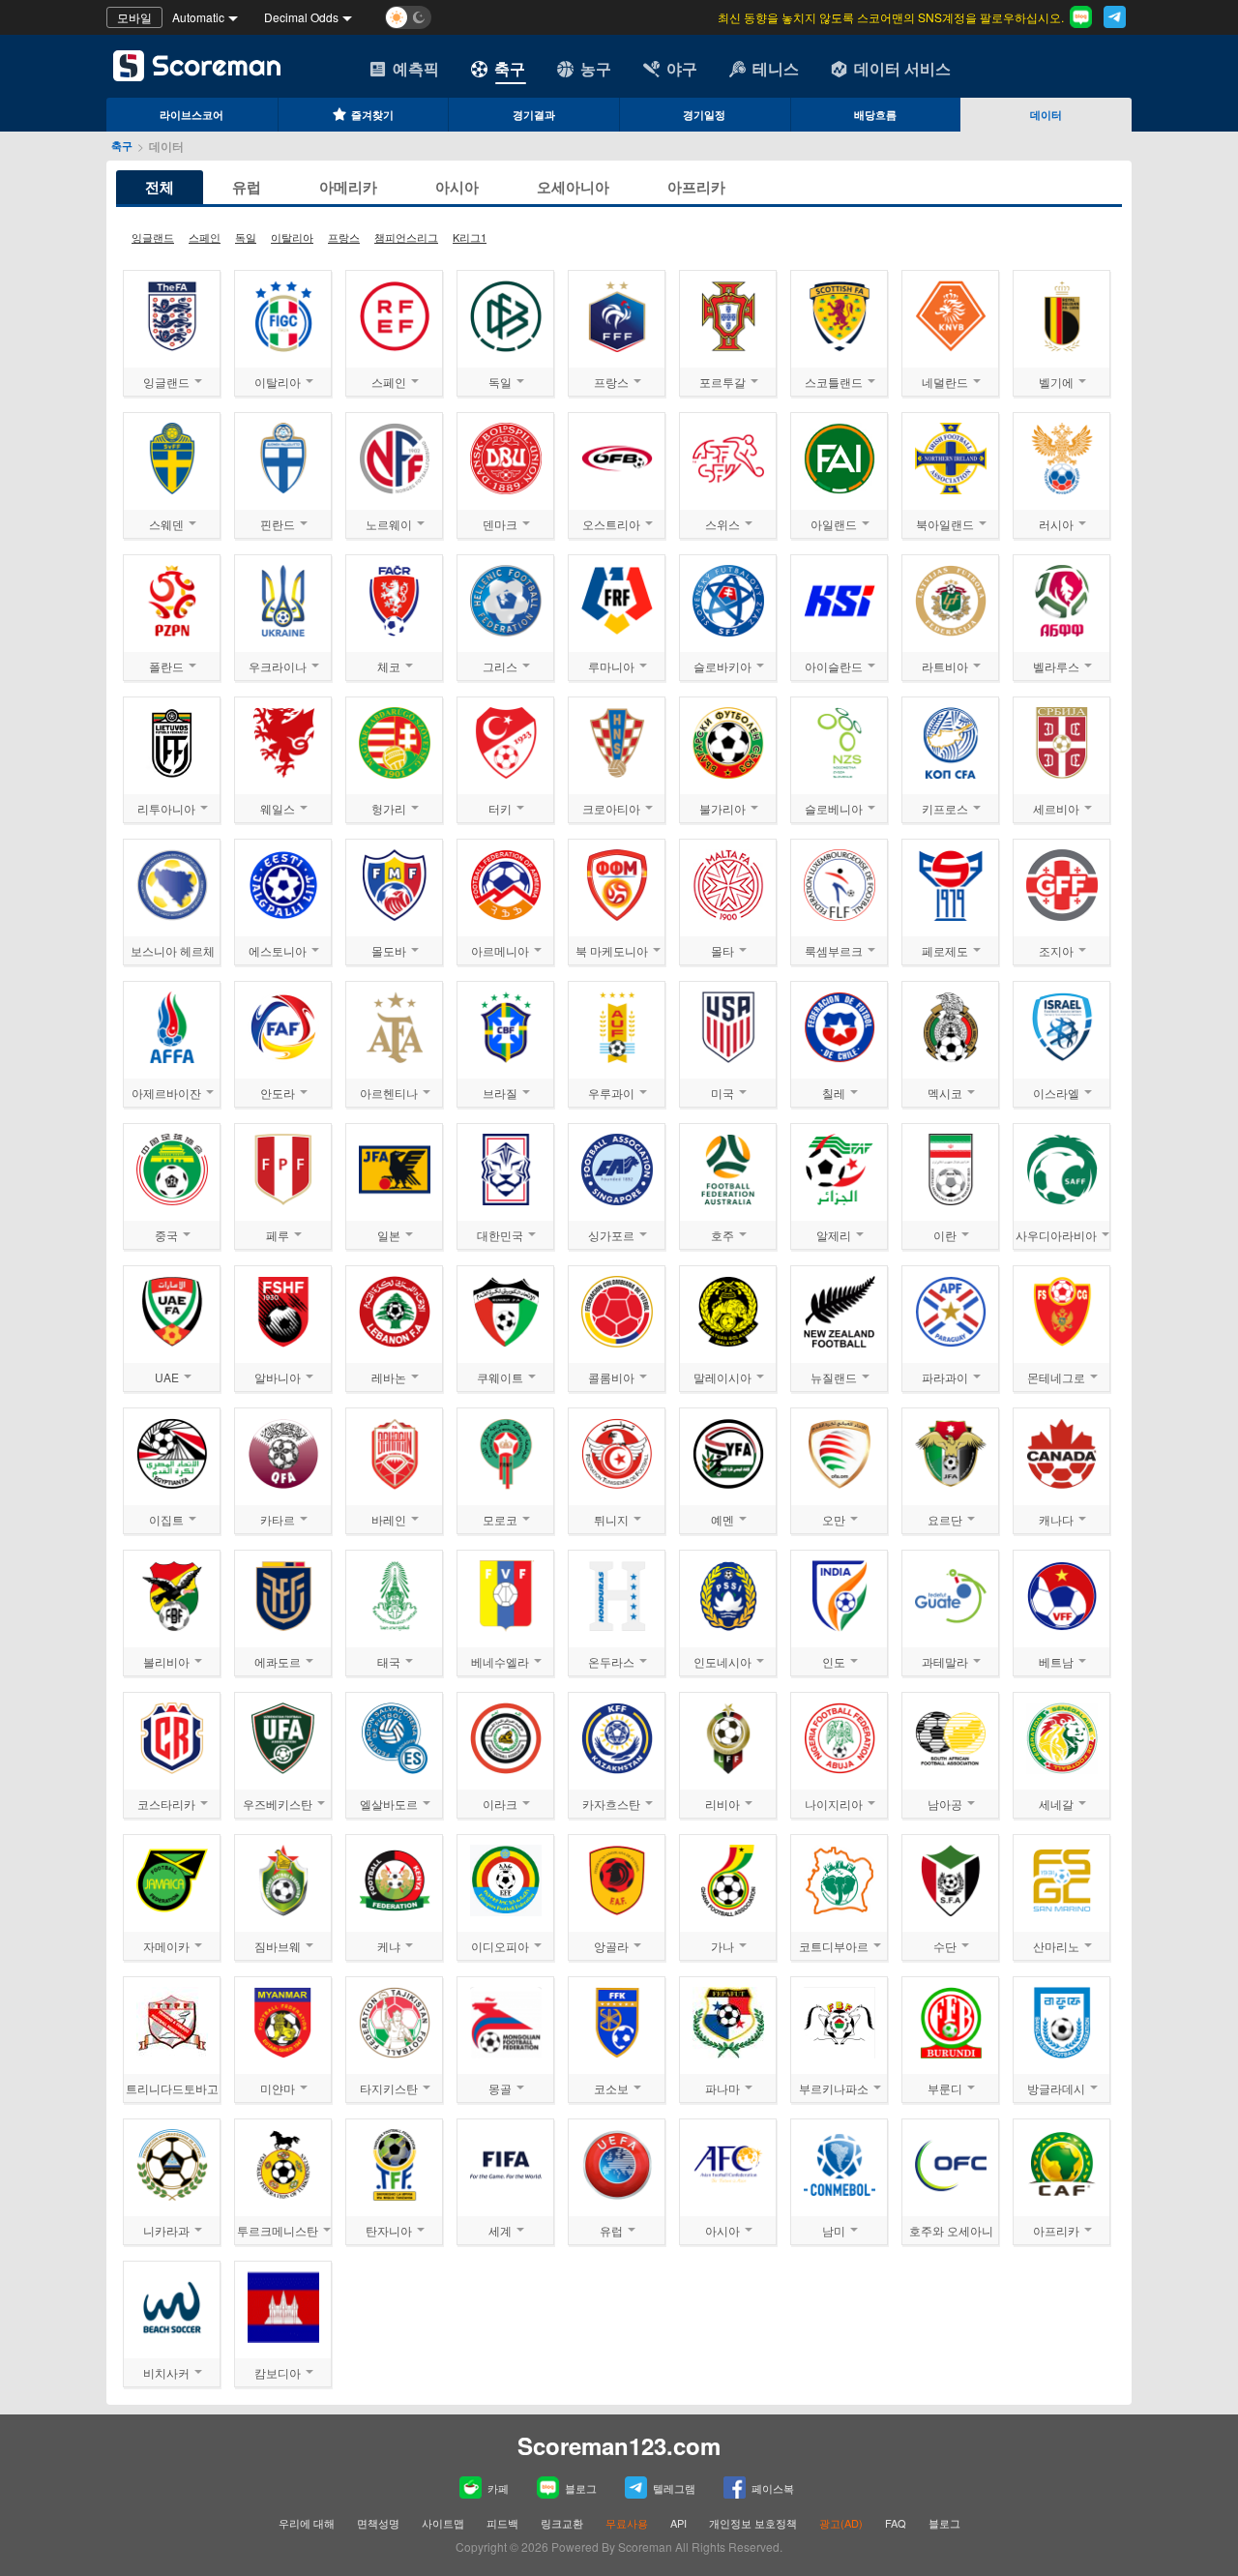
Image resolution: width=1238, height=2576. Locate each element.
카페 (498, 2488)
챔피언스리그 (406, 237)
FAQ (896, 2523)
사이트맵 (443, 2523)
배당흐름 (875, 115)
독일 (246, 237)
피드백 (502, 2523)
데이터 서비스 (902, 68)
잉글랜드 (153, 237)
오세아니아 (573, 187)
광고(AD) (841, 2523)
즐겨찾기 (372, 115)
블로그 (581, 2488)
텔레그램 (674, 2488)
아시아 (457, 187)
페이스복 (773, 2488)
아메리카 (348, 187)
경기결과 (534, 115)
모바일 (134, 17)
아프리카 (696, 187)
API (680, 2523)
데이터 (1046, 115)
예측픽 (416, 68)
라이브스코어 (192, 115)
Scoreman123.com (619, 2445)
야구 (682, 68)
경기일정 (704, 115)
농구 (596, 68)
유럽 (247, 187)
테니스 (776, 68)
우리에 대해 (307, 2523)
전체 (160, 187)
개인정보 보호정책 (753, 2523)
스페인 (205, 237)
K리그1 (470, 237)
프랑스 (344, 237)
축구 (510, 68)
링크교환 (562, 2523)
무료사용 (627, 2523)
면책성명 (378, 2523)
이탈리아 (292, 237)
